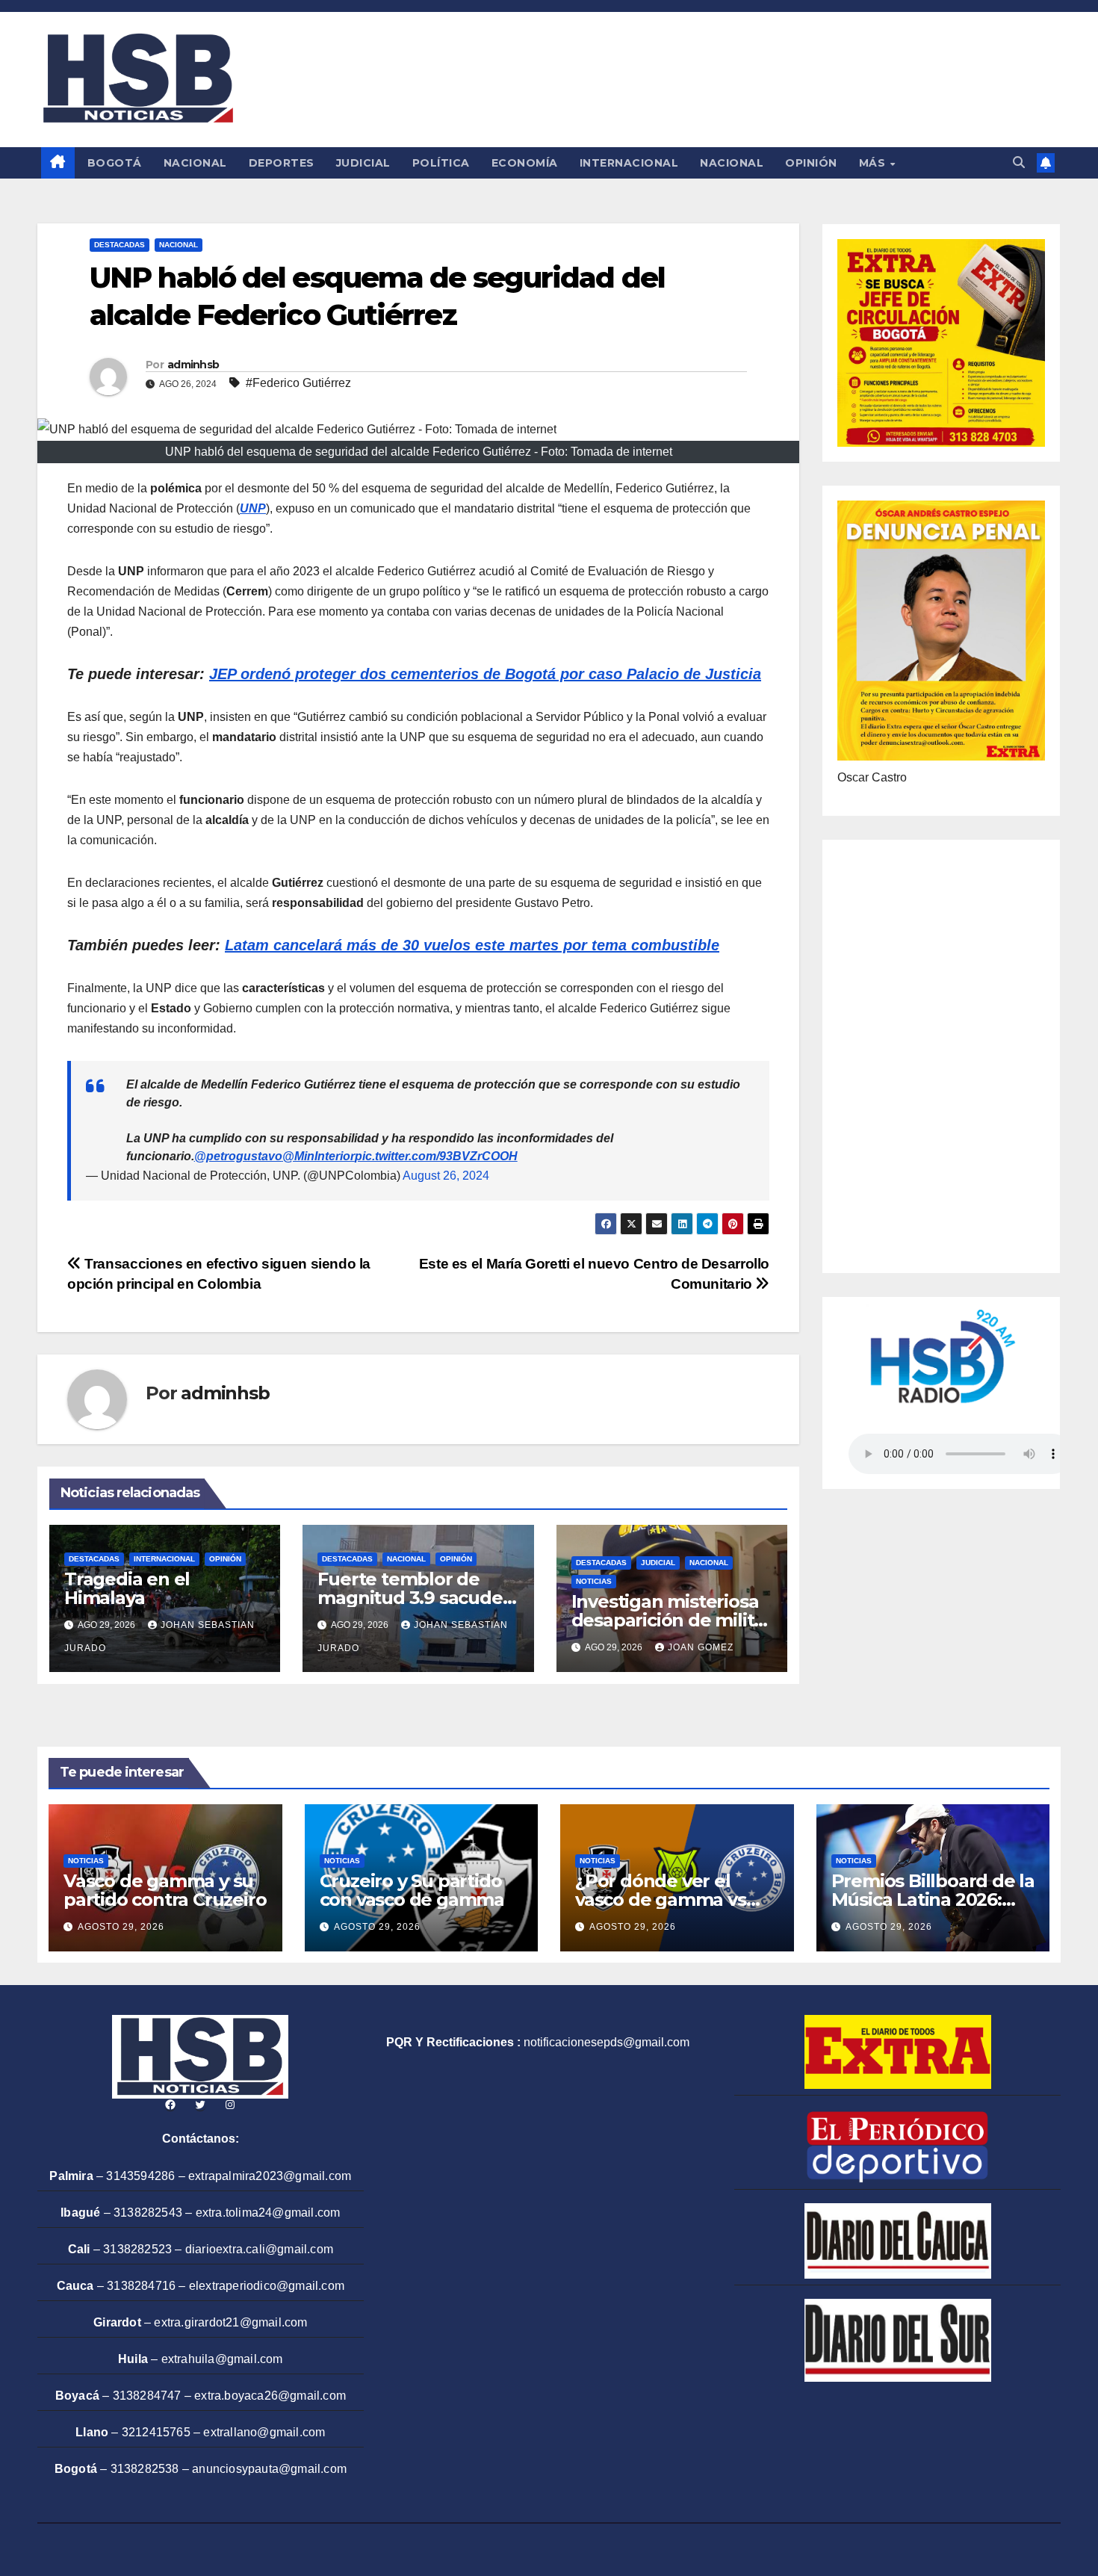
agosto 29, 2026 (121, 1927)
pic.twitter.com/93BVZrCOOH (436, 1156)
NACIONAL (195, 163)
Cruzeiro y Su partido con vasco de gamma (412, 1890)
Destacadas (120, 245)
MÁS (874, 163)
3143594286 (140, 2176)
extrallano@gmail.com (264, 2432)
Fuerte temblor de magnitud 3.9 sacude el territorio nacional (410, 1598)
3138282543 (148, 2213)
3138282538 (145, 2469)
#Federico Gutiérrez (298, 383)
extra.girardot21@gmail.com (230, 2322)
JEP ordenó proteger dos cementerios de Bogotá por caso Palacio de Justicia (485, 674)
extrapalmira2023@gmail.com (270, 2176)
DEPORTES (282, 163)
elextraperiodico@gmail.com (267, 2286)
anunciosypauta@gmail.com (269, 2469)
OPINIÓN (811, 163)
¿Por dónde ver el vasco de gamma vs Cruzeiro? (661, 1900)
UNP (253, 508)
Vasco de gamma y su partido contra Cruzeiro (165, 1890)
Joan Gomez (701, 1647)
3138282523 (137, 2249)
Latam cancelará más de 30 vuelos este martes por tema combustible (472, 945)
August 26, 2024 (446, 1176)
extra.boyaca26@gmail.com (270, 2396)
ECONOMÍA (525, 163)
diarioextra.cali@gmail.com (259, 2249)
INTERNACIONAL (629, 163)
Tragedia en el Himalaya (127, 1588)
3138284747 (147, 2396)
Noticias (594, 1581)
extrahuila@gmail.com (222, 2359)
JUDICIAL (363, 163)
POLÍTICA (441, 163)
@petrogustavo (238, 1156)
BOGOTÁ (115, 163)
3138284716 (141, 2286)
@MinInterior (319, 1156)
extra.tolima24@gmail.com (268, 2213)
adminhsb (193, 365)
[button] (1019, 162)
